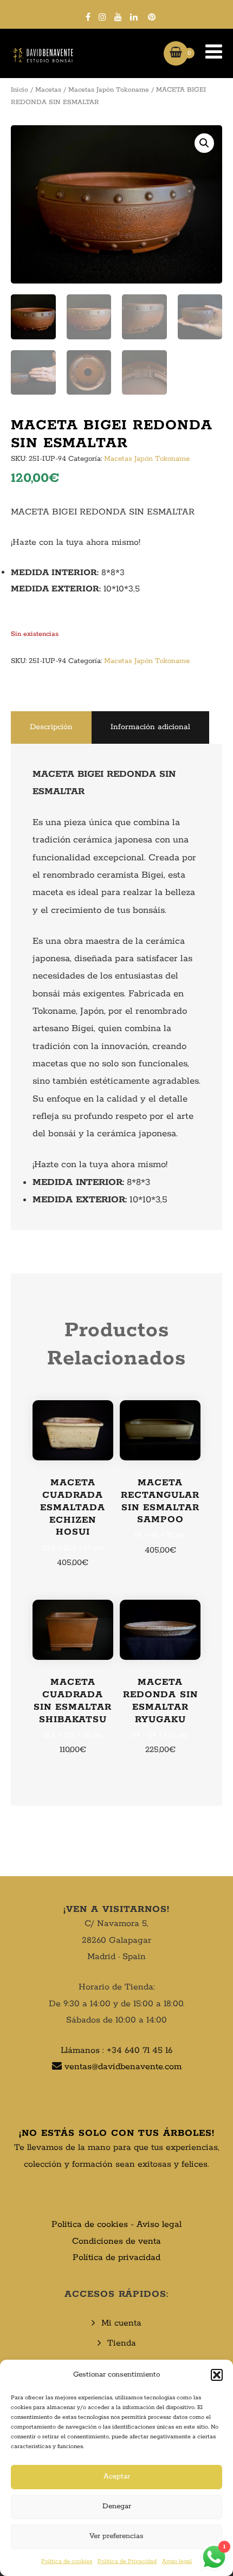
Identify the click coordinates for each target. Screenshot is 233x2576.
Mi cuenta (121, 2323)
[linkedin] (134, 17)
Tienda (122, 2343)
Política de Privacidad (127, 2561)
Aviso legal (177, 2561)
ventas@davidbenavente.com (123, 2067)
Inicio (20, 90)
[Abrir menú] (208, 53)
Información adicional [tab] (150, 727)
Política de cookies (67, 2561)
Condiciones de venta (116, 2241)
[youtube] (118, 17)
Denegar (117, 2506)
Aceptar (117, 2477)
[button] (217, 2375)
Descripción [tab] (51, 727)
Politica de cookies (90, 2224)
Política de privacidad (116, 2258)
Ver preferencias (116, 2536)
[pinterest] (152, 17)
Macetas (48, 90)
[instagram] (102, 17)
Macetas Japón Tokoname (109, 90)
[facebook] (88, 17)
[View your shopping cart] (176, 53)
